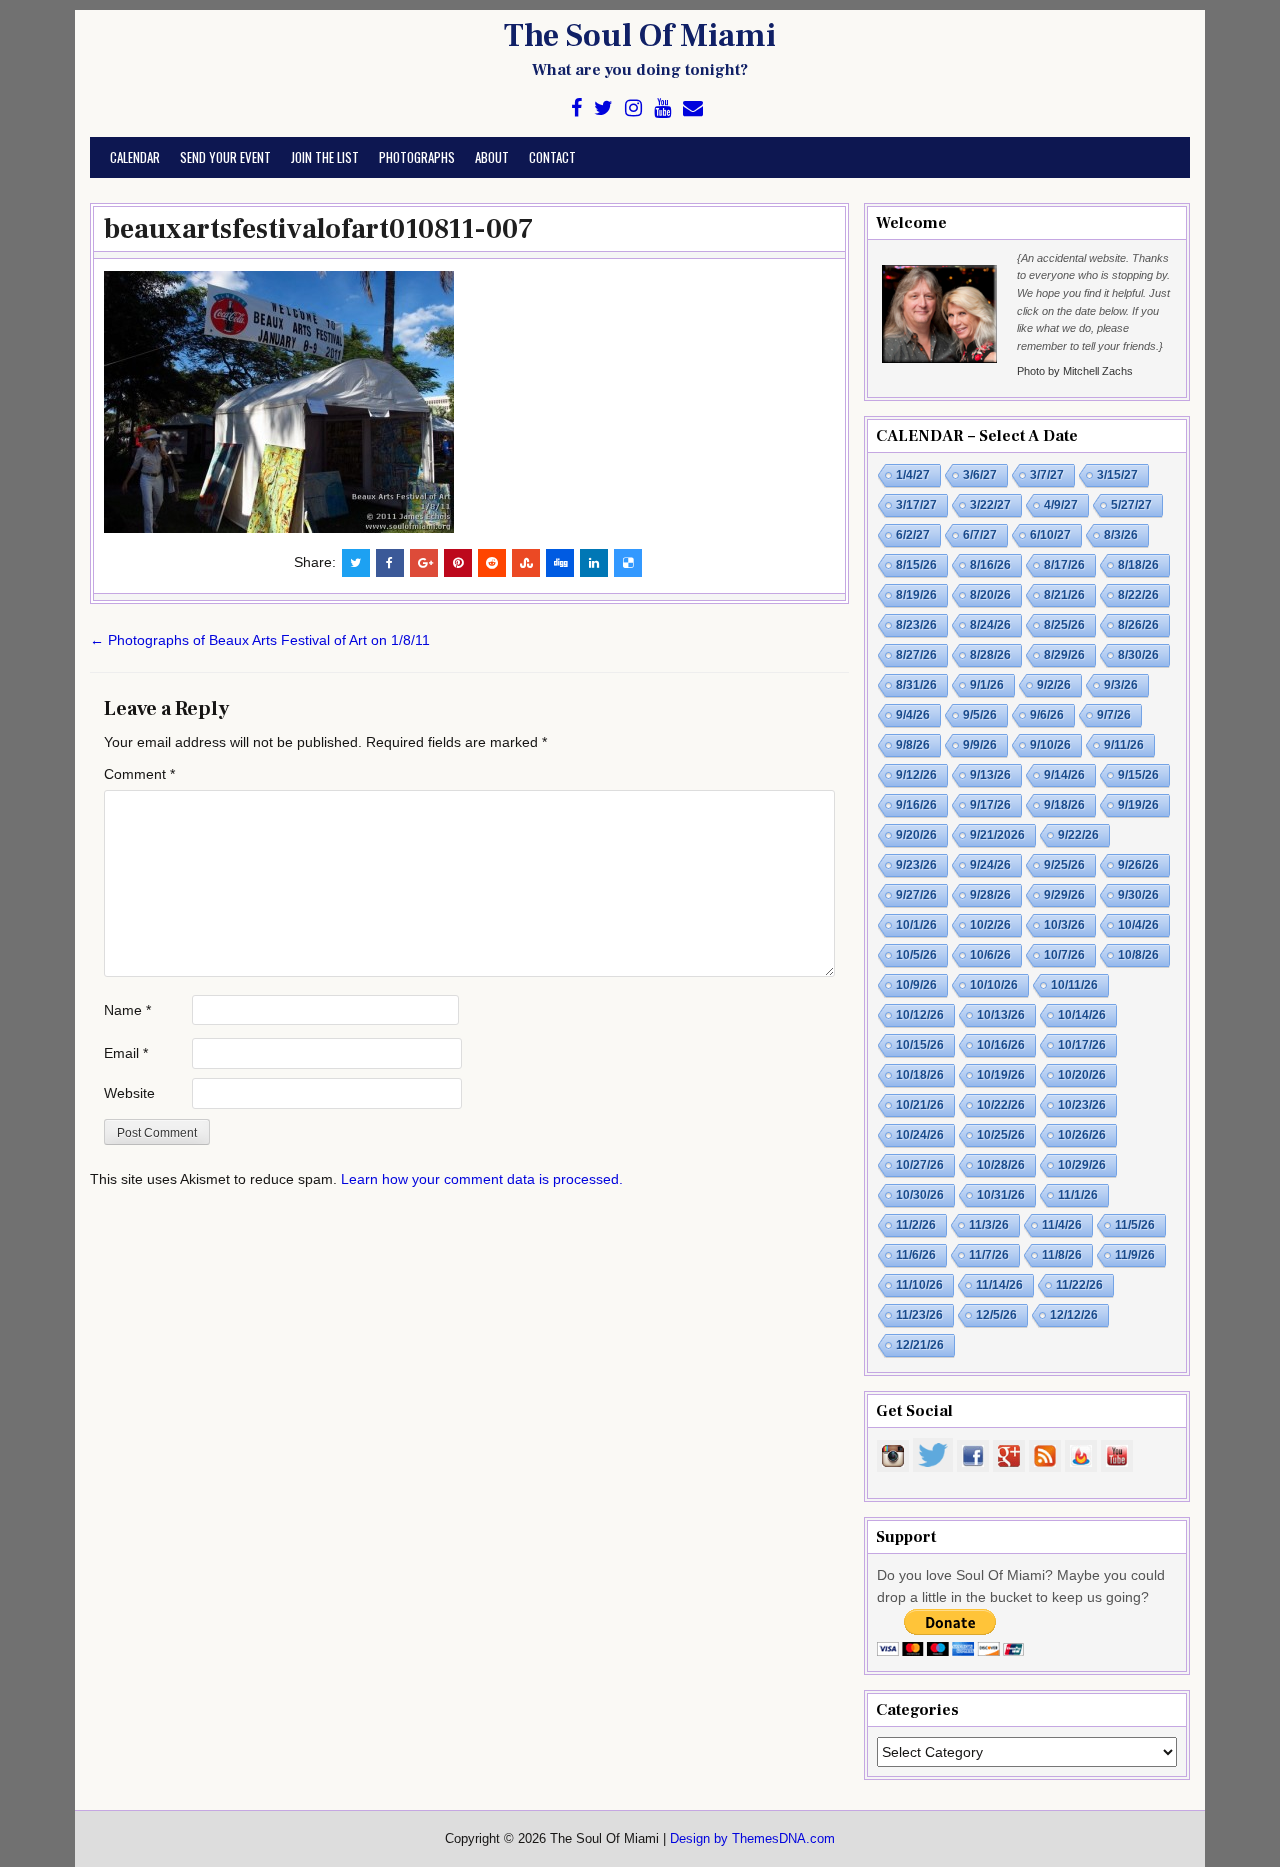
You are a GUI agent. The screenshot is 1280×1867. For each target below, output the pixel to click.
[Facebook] (576, 108)
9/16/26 (916, 805)
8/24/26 (990, 625)
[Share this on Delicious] (628, 563)
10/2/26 (990, 925)
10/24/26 (920, 1135)
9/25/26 (1064, 865)
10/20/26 (1082, 1075)
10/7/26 (1064, 955)
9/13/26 (990, 775)
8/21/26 (1064, 595)
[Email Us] (693, 108)
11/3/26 (989, 1225)
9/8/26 (913, 745)
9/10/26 (1050, 745)
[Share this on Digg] (560, 563)
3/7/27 (1047, 475)
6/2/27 (913, 535)
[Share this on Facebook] (390, 563)
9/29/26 (1064, 895)
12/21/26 (920, 1345)
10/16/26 (1001, 1045)
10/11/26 (1074, 985)
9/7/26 (1114, 715)
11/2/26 (916, 1225)
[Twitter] (603, 108)
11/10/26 (919, 1285)
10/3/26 (1064, 925)
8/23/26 (916, 625)
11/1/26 (1078, 1195)
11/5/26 (1135, 1225)
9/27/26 (916, 895)
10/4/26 (1138, 925)
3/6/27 (980, 475)
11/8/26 (1062, 1255)
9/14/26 (1064, 775)
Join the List (325, 157)
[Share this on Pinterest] (458, 563)
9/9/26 (980, 745)
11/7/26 (989, 1255)
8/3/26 (1121, 535)
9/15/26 (1138, 775)
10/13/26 (1001, 1015)
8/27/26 (916, 655)
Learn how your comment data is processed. (482, 1179)
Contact (552, 157)
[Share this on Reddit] (492, 563)
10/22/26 (1001, 1105)
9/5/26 (980, 715)
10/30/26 (920, 1195)
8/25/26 (1064, 625)
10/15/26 (920, 1045)
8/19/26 (916, 595)
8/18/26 (1138, 565)
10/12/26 (920, 1015)
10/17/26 (1082, 1045)
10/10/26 (994, 985)
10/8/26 (1138, 955)
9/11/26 (1124, 745)
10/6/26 (990, 955)
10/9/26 (916, 985)
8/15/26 (916, 565)
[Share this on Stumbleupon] (526, 563)
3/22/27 (990, 505)
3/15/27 (1117, 475)
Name (127, 1010)
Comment (139, 774)
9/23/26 (916, 865)
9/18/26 (1064, 805)
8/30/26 (1138, 655)
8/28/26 (990, 655)
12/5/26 (996, 1315)
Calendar (135, 157)
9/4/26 (913, 715)
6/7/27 (980, 535)
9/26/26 (1138, 865)
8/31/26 (916, 685)
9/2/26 (1054, 685)
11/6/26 (916, 1255)
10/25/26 (1001, 1135)
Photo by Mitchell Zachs (1075, 371)
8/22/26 (1138, 595)
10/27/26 (920, 1165)
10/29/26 (1082, 1165)
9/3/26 (1121, 685)
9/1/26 (987, 685)
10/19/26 (1001, 1075)
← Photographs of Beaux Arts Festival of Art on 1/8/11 (260, 640)
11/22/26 (1079, 1285)
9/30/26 (1138, 895)
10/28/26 (1001, 1165)
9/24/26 (990, 865)
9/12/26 (916, 775)
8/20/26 (990, 595)
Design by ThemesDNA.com (752, 1839)
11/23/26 (919, 1315)
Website (129, 1093)
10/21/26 (920, 1105)
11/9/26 (1135, 1255)
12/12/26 (1074, 1315)
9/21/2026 (997, 835)
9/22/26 (1078, 835)
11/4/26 (1062, 1225)
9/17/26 (990, 805)
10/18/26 (920, 1075)
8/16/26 (990, 565)
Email (126, 1053)
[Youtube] (662, 108)
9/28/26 (990, 895)
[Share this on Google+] (424, 563)
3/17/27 (916, 505)
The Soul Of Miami (640, 36)
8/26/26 (1138, 625)
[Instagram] (633, 108)
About (492, 157)
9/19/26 (1138, 805)
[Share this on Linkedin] (594, 563)
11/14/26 (999, 1285)
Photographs (417, 157)
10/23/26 (1082, 1105)
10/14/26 (1082, 1015)
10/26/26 (1082, 1135)
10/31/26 (1001, 1195)
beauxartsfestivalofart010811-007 (319, 229)
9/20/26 (916, 835)
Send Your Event (225, 157)
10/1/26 (916, 925)
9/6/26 (1047, 715)
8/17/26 (1064, 565)
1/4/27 (913, 475)
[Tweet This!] (356, 563)
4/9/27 (1061, 505)
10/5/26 (916, 955)
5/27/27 (1131, 505)
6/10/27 (1050, 535)
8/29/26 (1064, 655)
